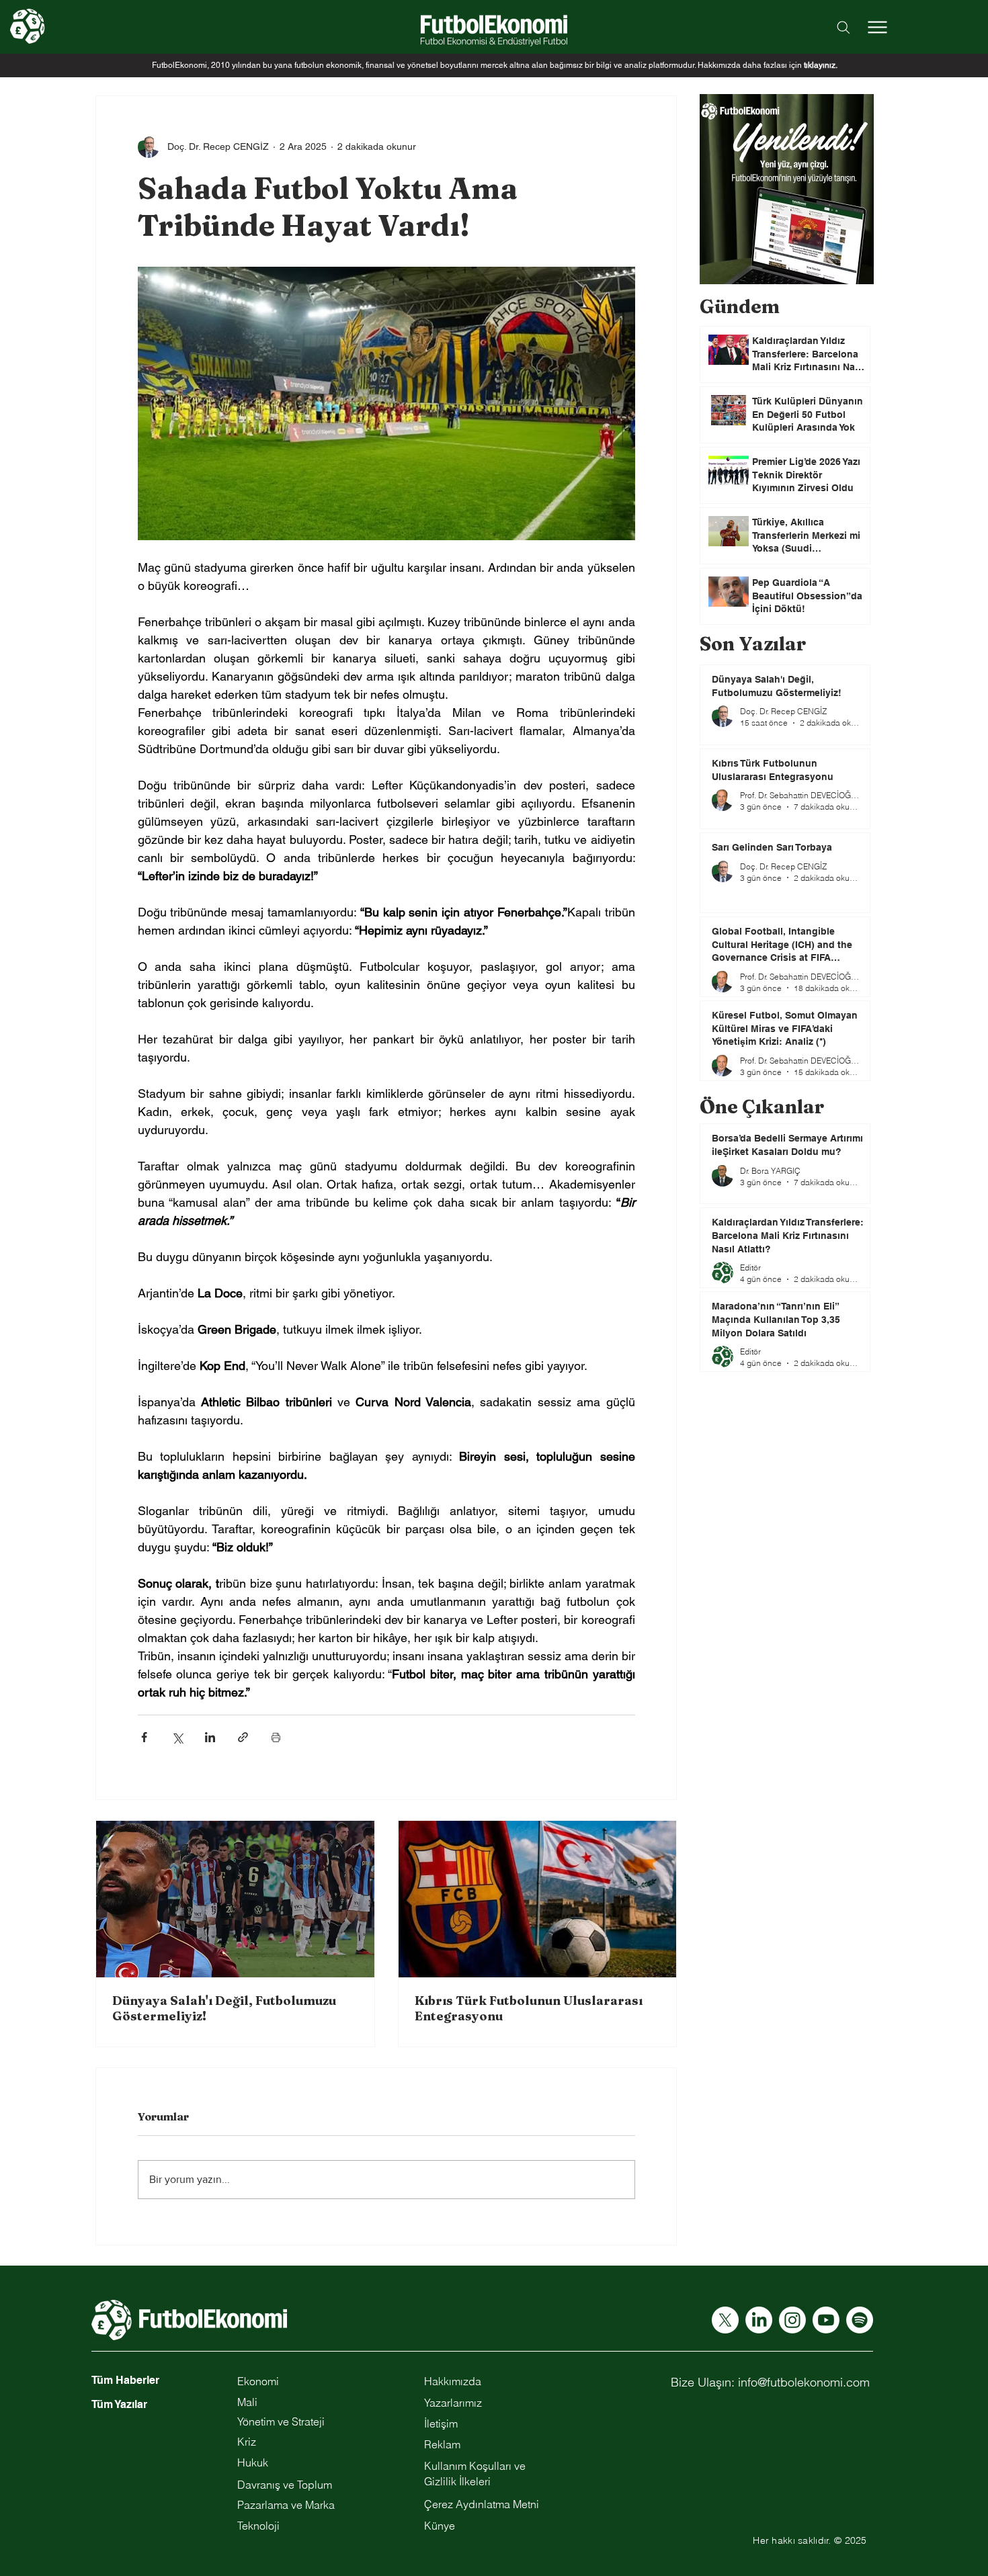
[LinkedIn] (759, 2320)
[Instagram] (792, 2320)
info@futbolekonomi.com (804, 2382)
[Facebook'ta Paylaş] (144, 1737)
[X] (725, 2320)
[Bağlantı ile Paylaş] (243, 1737)
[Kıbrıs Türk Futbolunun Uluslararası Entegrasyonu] (538, 1899)
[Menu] (877, 27)
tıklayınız (820, 65)
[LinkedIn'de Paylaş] (210, 1737)
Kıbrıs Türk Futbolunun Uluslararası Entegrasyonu (529, 2008)
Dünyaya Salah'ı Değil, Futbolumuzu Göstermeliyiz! (224, 2008)
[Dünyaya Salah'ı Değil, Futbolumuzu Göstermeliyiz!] (235, 1899)
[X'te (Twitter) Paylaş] (177, 1737)
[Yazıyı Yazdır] (276, 1737)
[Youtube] (826, 2320)
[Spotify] (860, 2320)
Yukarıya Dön (21, 2517)
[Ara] (843, 27)
